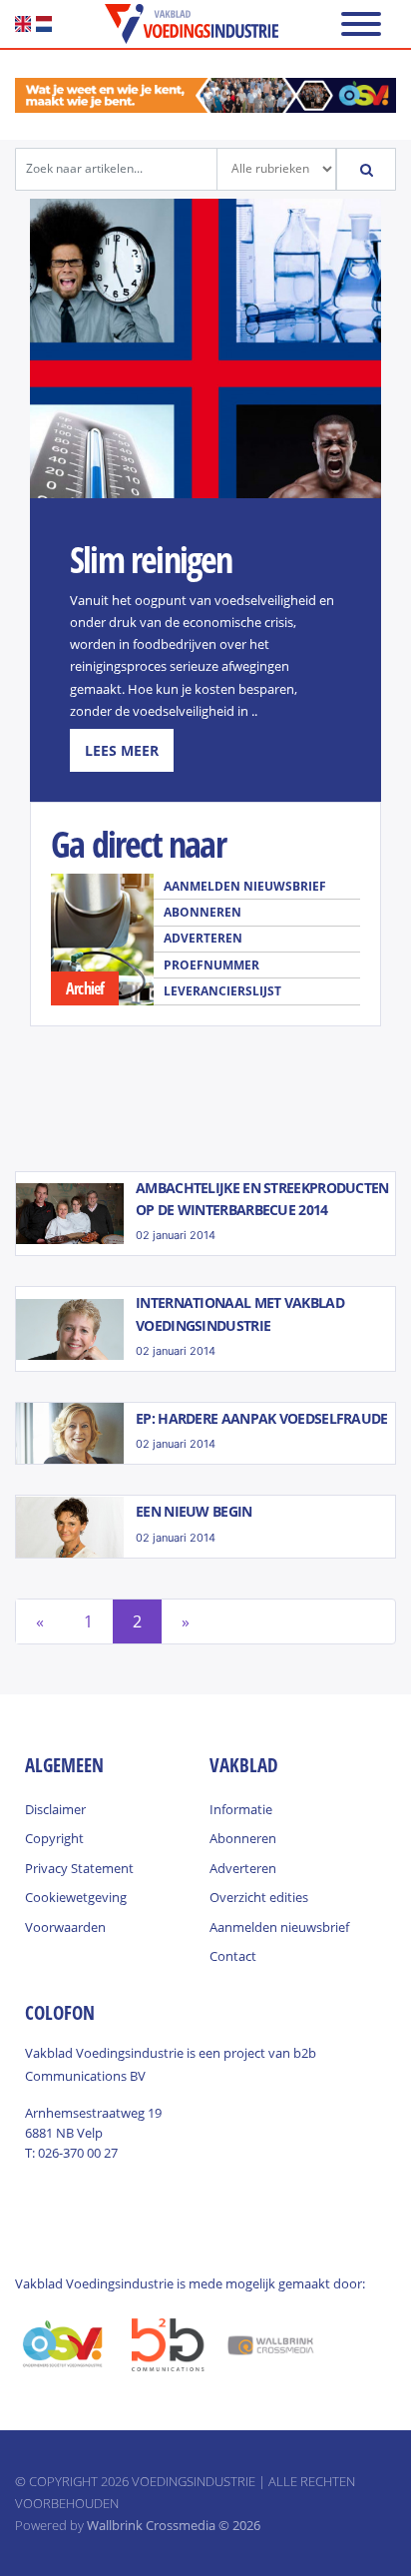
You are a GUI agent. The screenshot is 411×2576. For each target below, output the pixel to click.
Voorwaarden (65, 1927)
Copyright (54, 1838)
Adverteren (203, 938)
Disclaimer (55, 1809)
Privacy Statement (79, 1868)
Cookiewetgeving (76, 1897)
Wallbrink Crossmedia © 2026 (174, 2525)
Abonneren (203, 912)
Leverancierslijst (222, 991)
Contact (233, 1956)
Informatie (241, 1809)
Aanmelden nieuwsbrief (245, 886)
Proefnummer (211, 965)
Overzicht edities (259, 1897)
